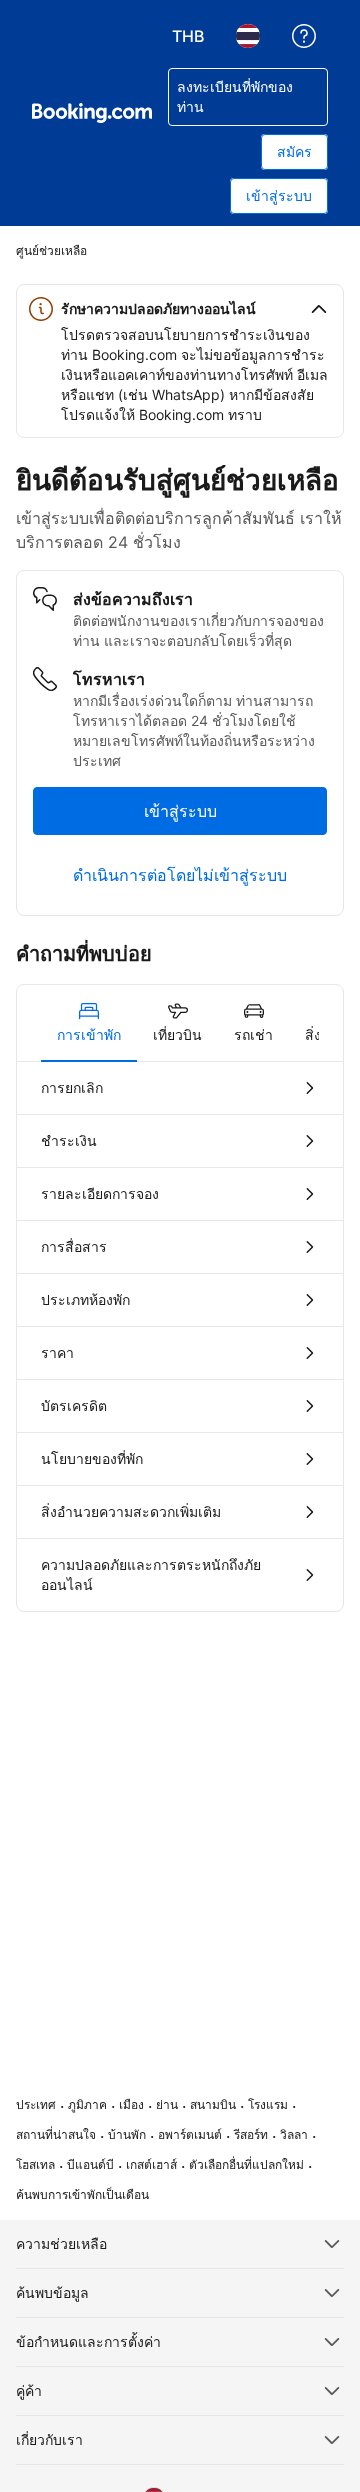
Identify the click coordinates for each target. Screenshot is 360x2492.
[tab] (89, 1023)
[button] (180, 309)
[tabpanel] (180, 1336)
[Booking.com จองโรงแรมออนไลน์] (92, 113)
